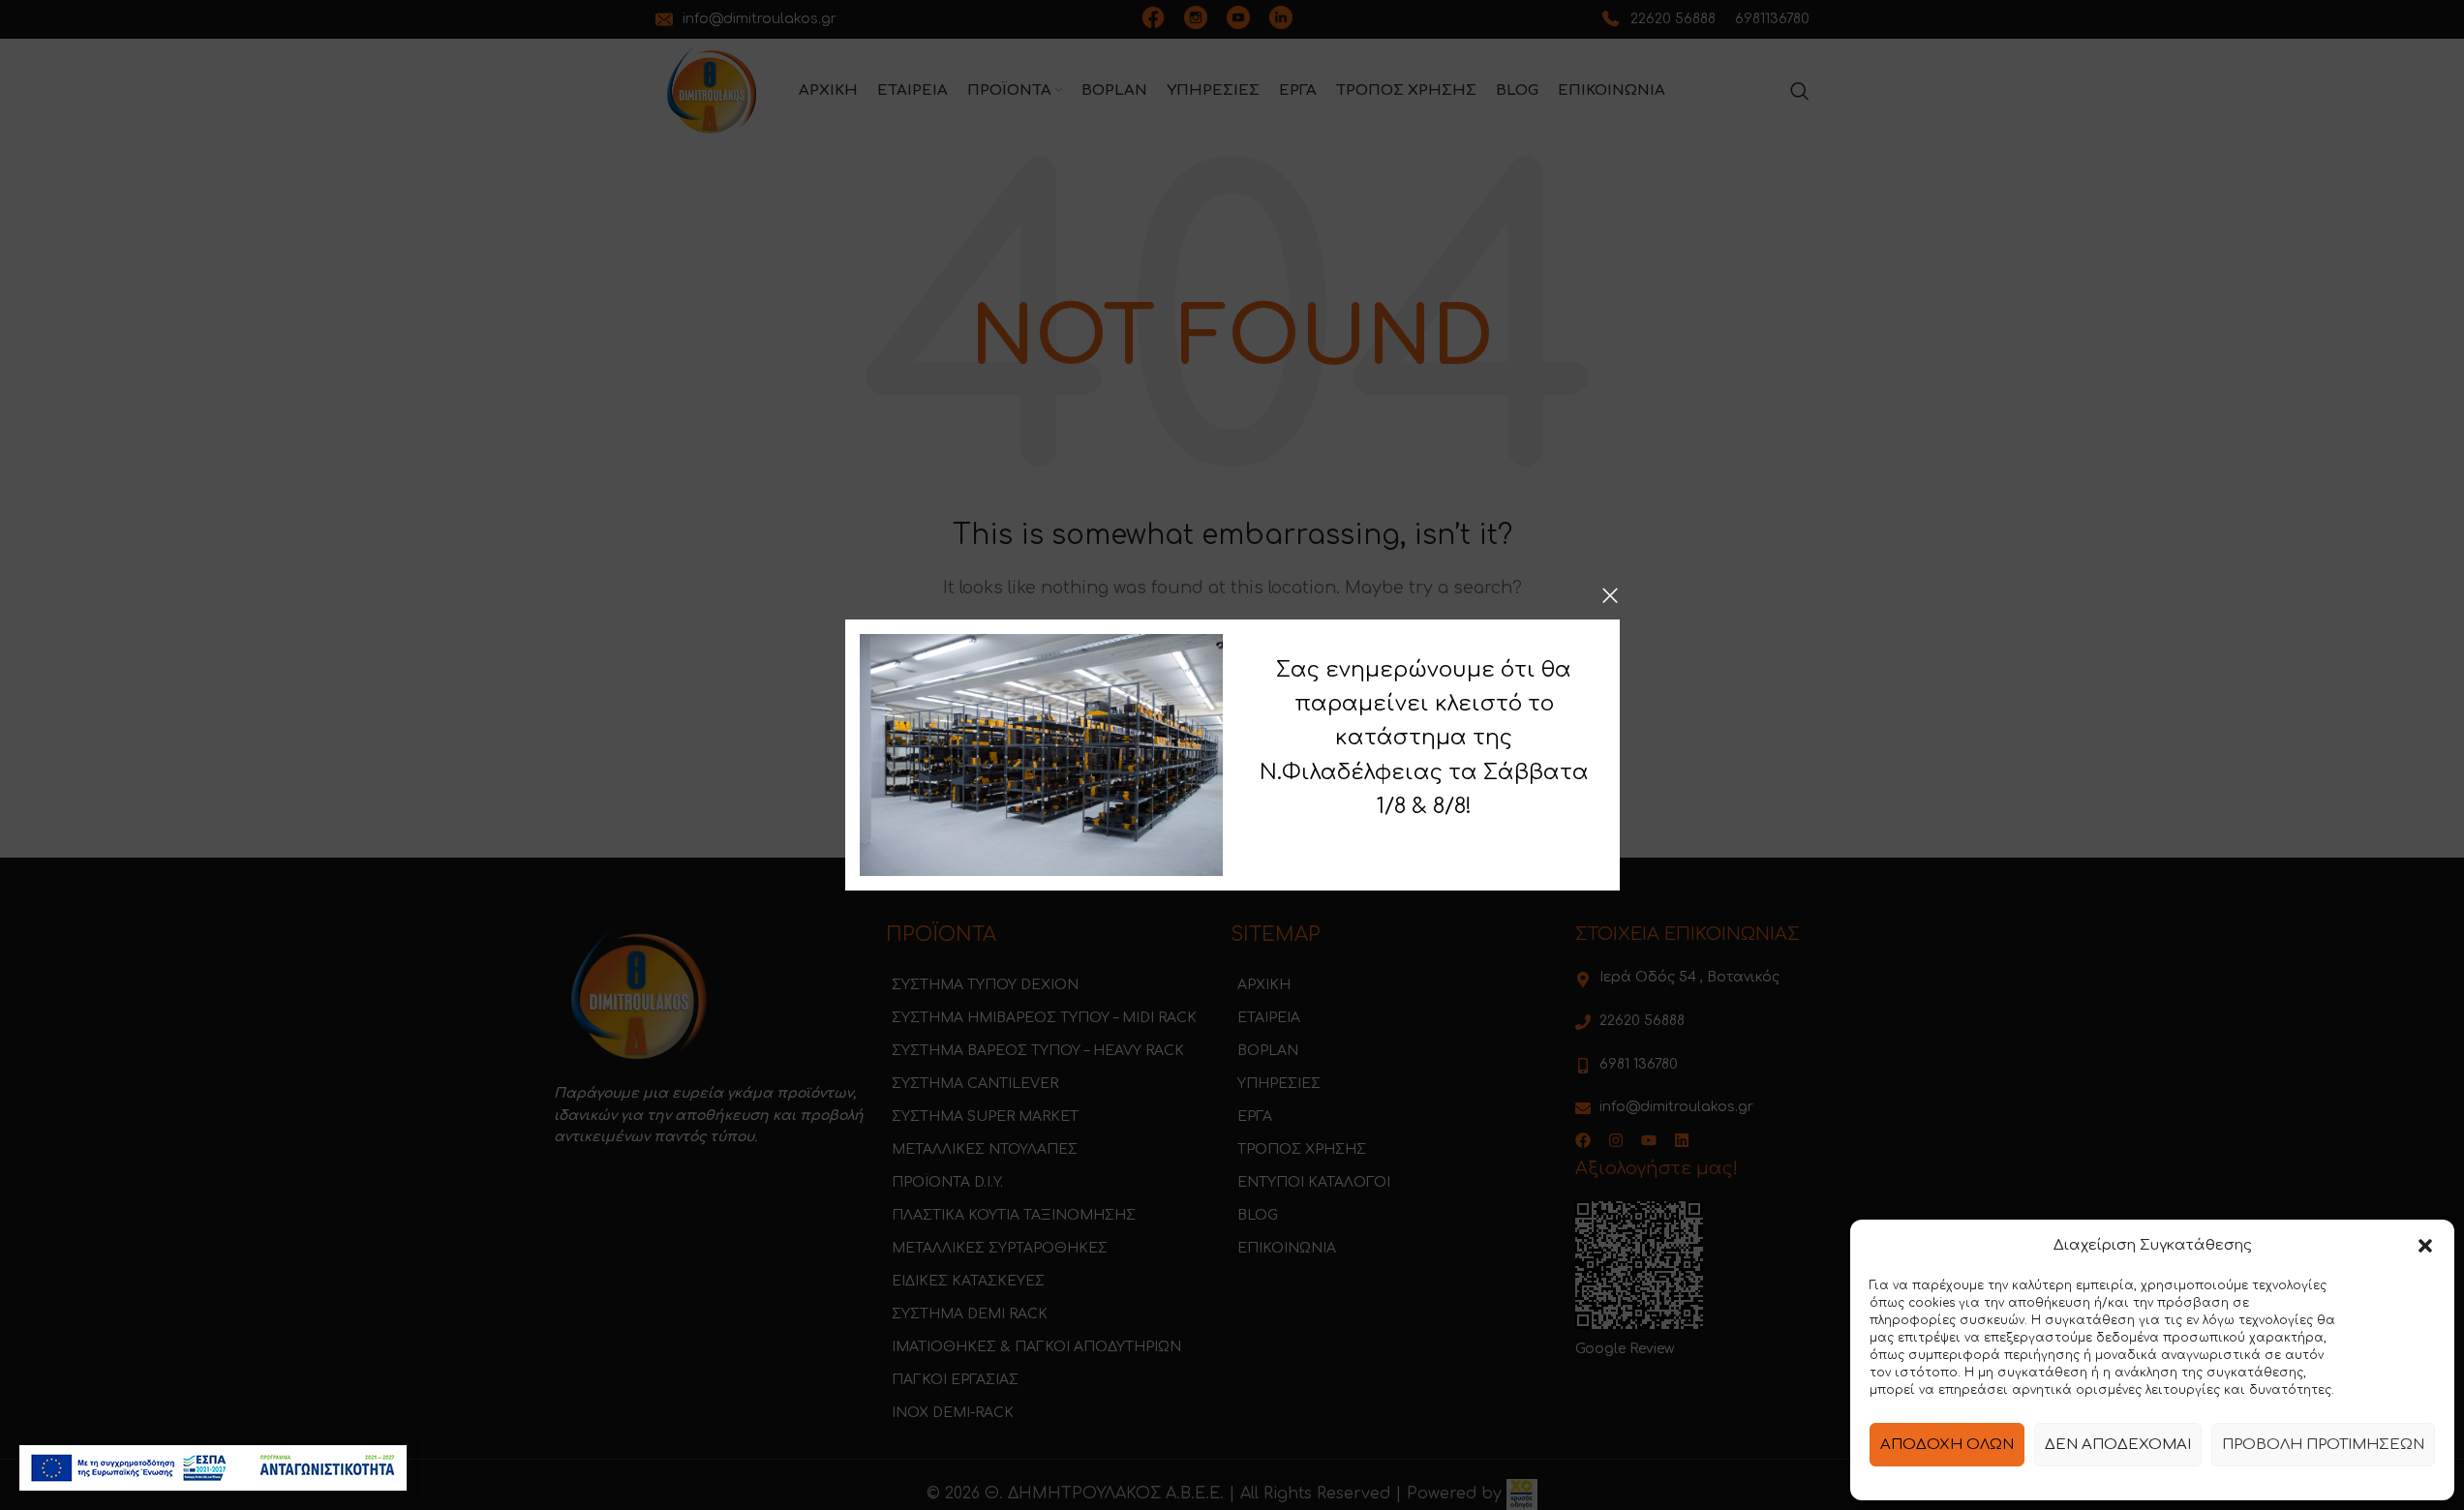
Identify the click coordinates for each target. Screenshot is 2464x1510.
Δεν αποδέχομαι (2118, 1445)
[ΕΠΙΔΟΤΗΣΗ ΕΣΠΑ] (213, 1468)
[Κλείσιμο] (1610, 595)
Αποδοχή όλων (1947, 1445)
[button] (2425, 1246)
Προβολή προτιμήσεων (2323, 1445)
